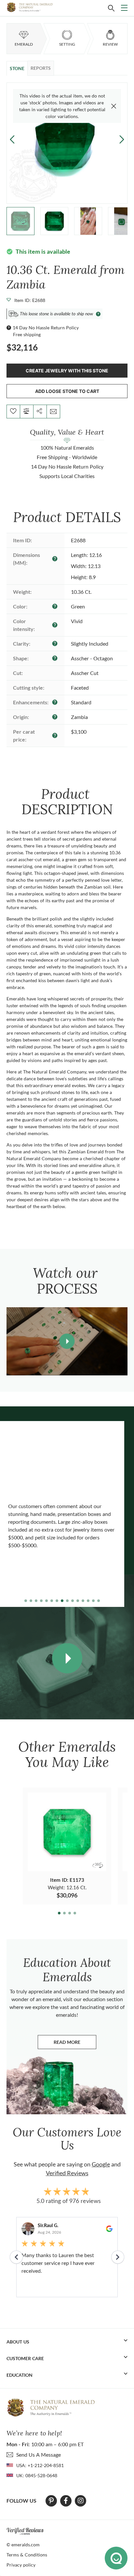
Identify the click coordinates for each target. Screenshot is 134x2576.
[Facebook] (66, 2501)
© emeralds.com (23, 2545)
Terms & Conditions (27, 2555)
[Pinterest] (51, 2501)
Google (101, 2164)
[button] (122, 139)
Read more (75, 2044)
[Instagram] (81, 2501)
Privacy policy (21, 2565)
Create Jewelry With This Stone (67, 371)
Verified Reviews (67, 2173)
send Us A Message (39, 2455)
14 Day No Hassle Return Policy (46, 328)
